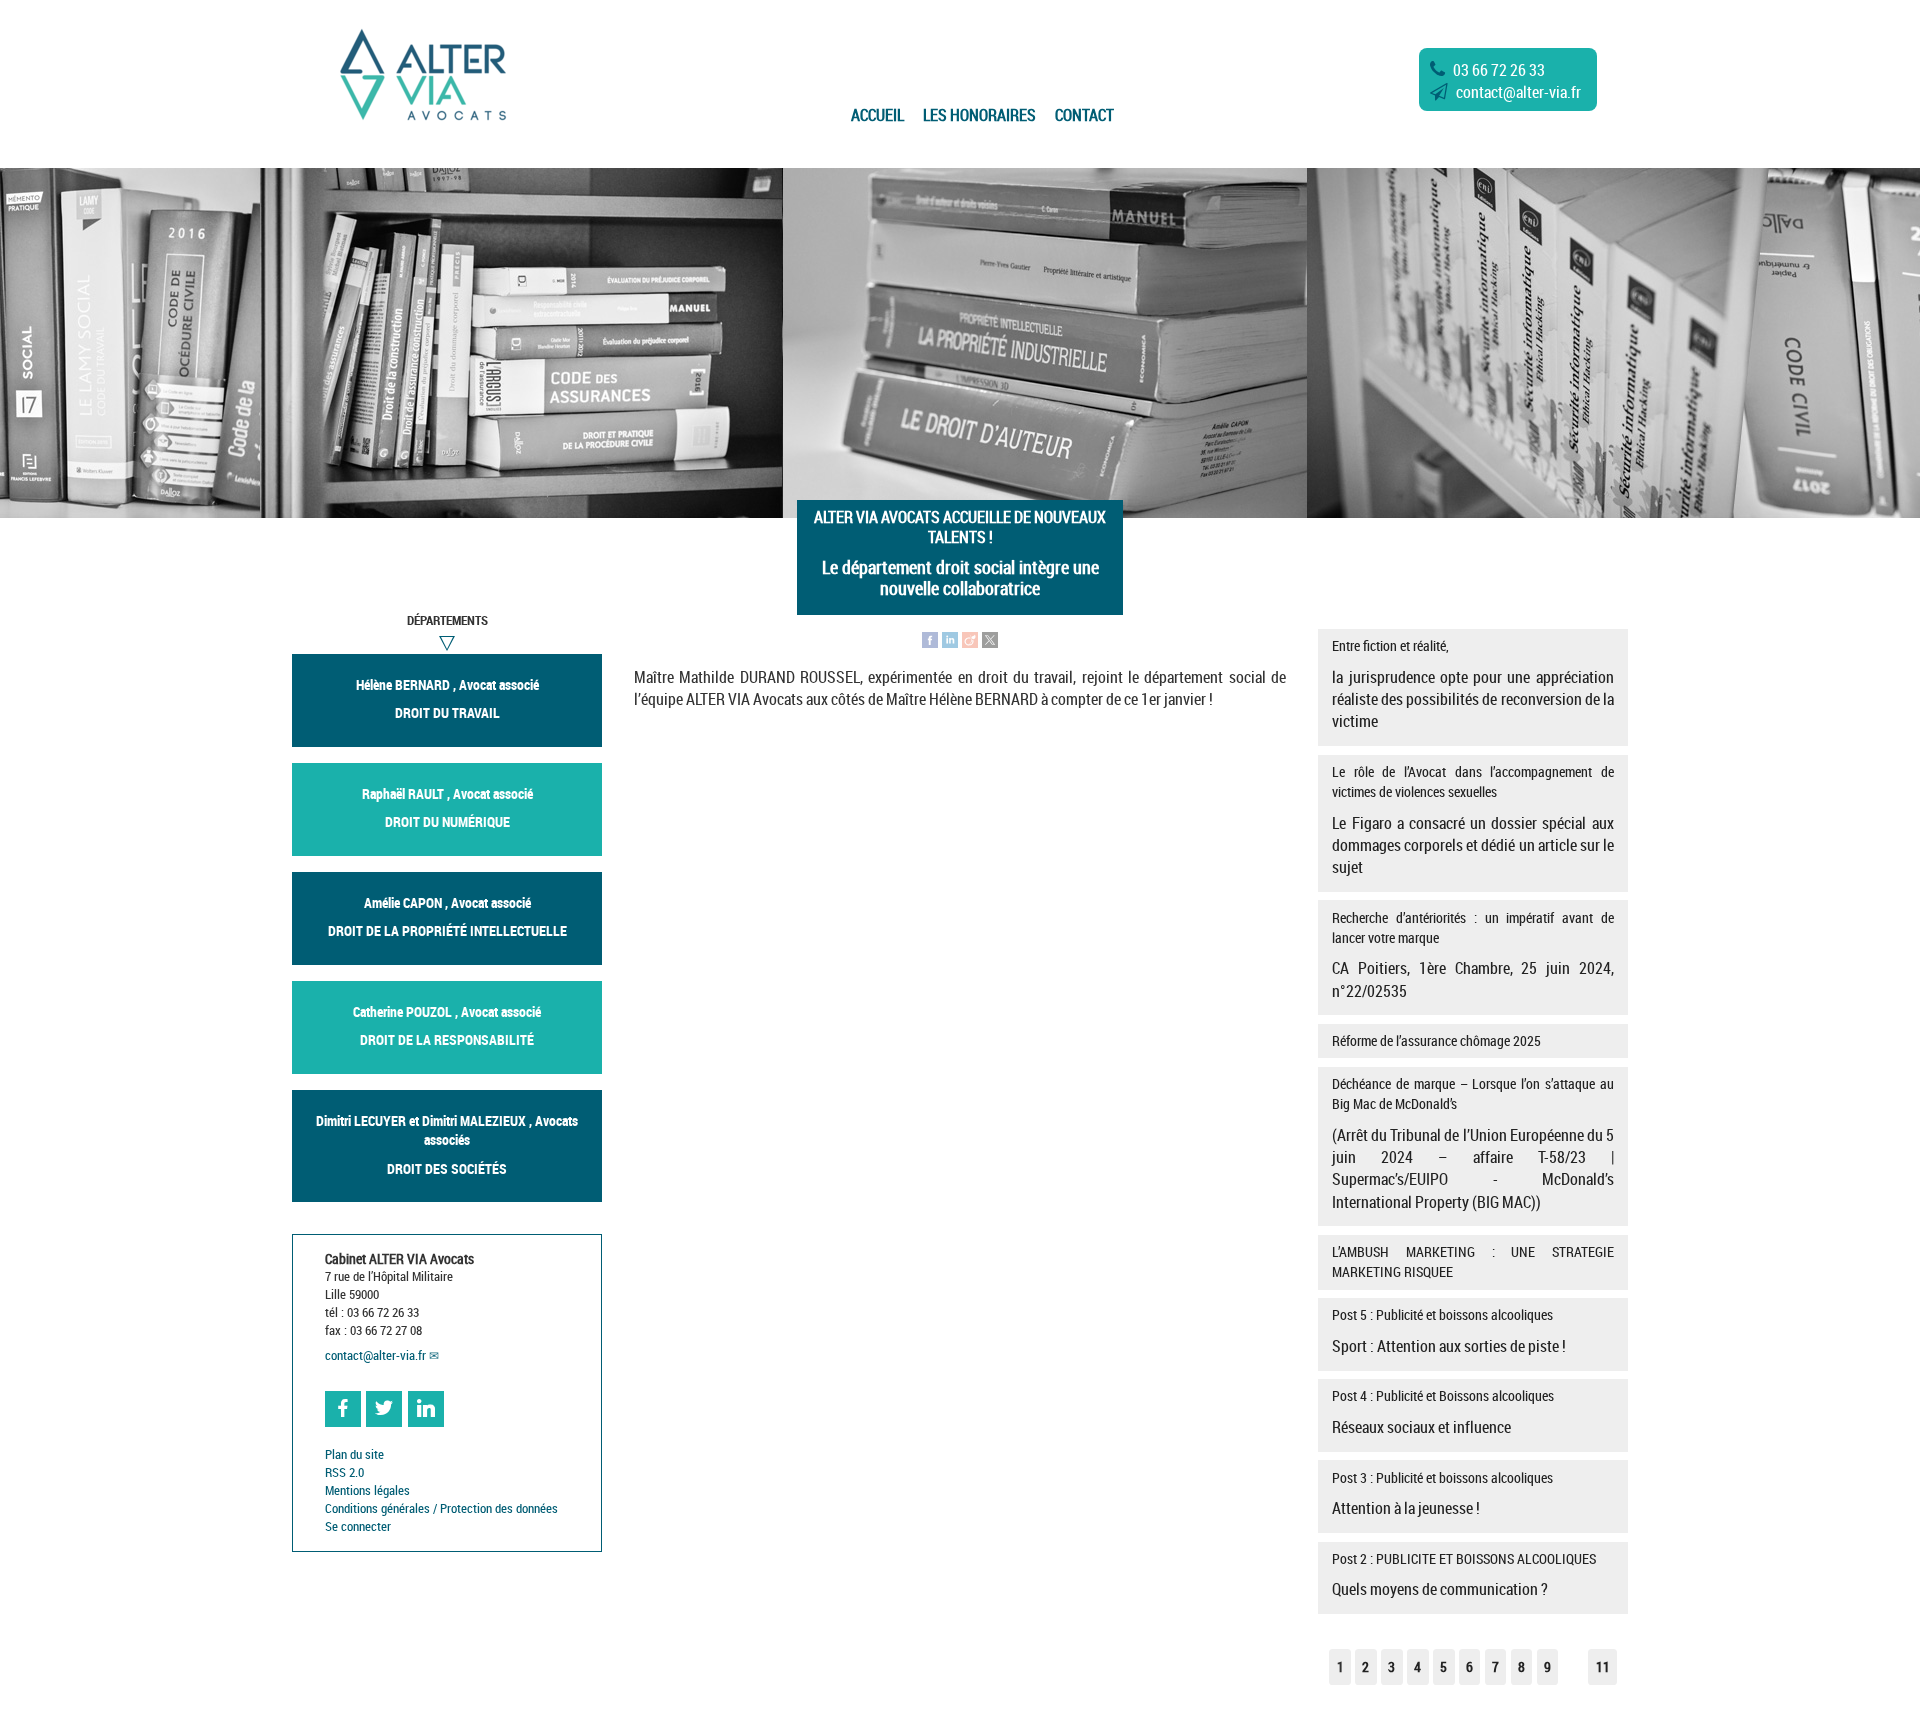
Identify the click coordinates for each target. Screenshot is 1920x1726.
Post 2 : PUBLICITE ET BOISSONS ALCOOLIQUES (1464, 1575)
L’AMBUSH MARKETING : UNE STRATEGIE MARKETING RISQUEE (1472, 1261)
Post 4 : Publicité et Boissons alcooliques (1443, 1412)
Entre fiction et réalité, (1472, 684)
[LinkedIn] (950, 638)
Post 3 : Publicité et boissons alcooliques (1442, 1494)
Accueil (877, 115)
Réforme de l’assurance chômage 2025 (1436, 1040)
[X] (990, 638)
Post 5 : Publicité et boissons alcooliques (1449, 1331)
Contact (1084, 115)
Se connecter (358, 1526)
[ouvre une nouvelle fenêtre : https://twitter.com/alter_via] (384, 1409)
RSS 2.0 (344, 1472)
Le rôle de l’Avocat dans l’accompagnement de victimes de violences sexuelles (1472, 820)
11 (1603, 1666)
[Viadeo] (970, 638)
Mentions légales (367, 1490)
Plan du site (354, 1454)
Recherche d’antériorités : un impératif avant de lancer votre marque (1472, 955)
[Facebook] (930, 638)
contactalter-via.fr (1518, 92)
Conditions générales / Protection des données (441, 1508)
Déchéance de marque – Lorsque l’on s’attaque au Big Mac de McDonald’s (1472, 1143)
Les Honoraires (979, 115)
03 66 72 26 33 (1499, 70)
